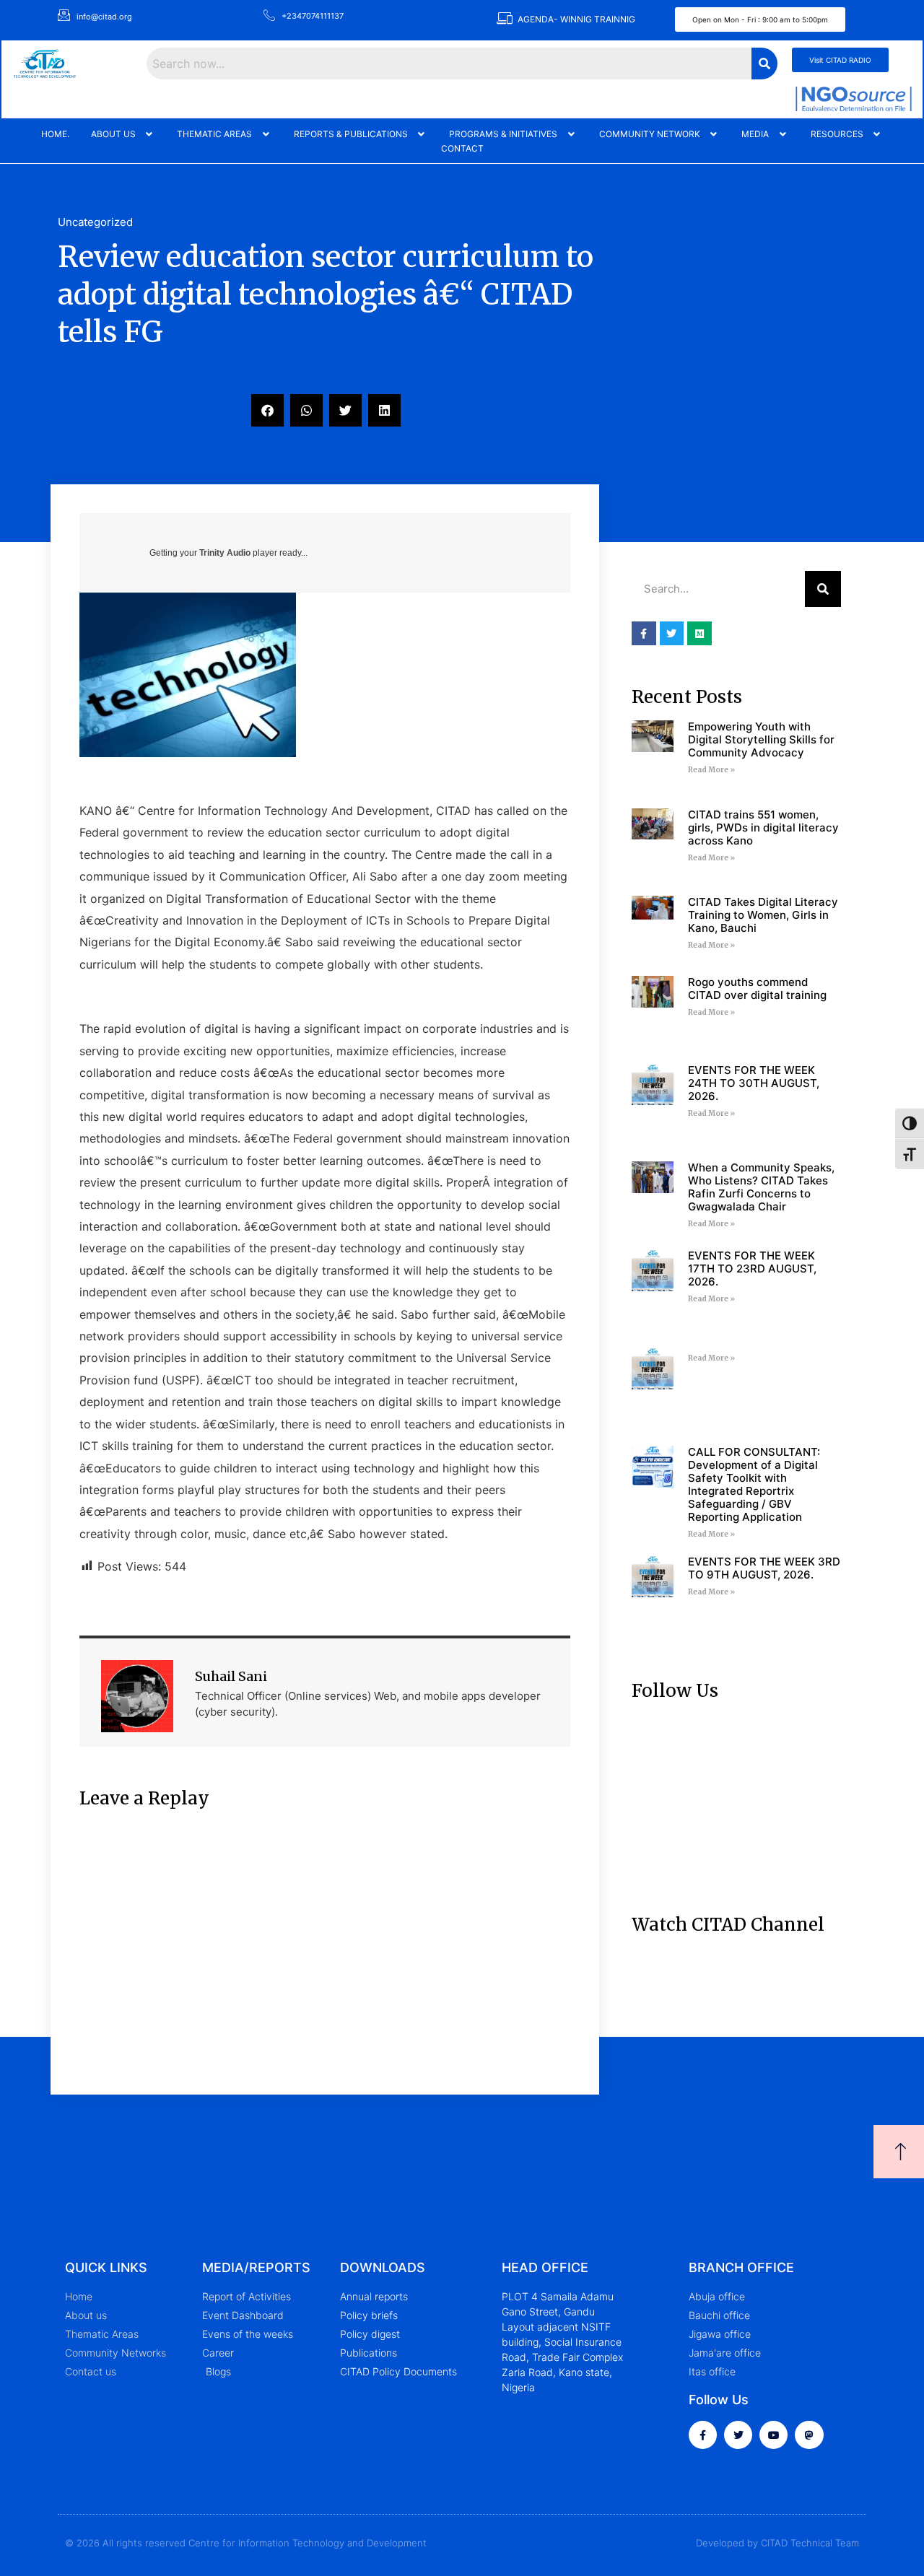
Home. (55, 134)
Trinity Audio (225, 553)
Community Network (650, 134)
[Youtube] (773, 2435)
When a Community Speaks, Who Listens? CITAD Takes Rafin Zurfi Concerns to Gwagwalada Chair (761, 1187)
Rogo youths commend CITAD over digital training (757, 988)
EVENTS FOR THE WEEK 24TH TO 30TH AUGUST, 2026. (754, 1083)
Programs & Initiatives (503, 134)
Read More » (711, 770)
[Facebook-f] (703, 2435)
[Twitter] (738, 2435)
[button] (123, 134)
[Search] (823, 589)
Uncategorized (95, 222)
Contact (462, 148)
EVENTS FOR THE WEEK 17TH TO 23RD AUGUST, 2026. (752, 1269)
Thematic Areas (214, 134)
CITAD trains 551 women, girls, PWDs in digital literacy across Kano (763, 828)
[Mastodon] (809, 2435)
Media (755, 134)
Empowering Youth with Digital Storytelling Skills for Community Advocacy (761, 739)
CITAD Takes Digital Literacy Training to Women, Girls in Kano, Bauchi (763, 915)
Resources (837, 134)
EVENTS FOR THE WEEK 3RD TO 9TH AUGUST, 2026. (764, 1568)
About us (113, 134)
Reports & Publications (351, 134)
